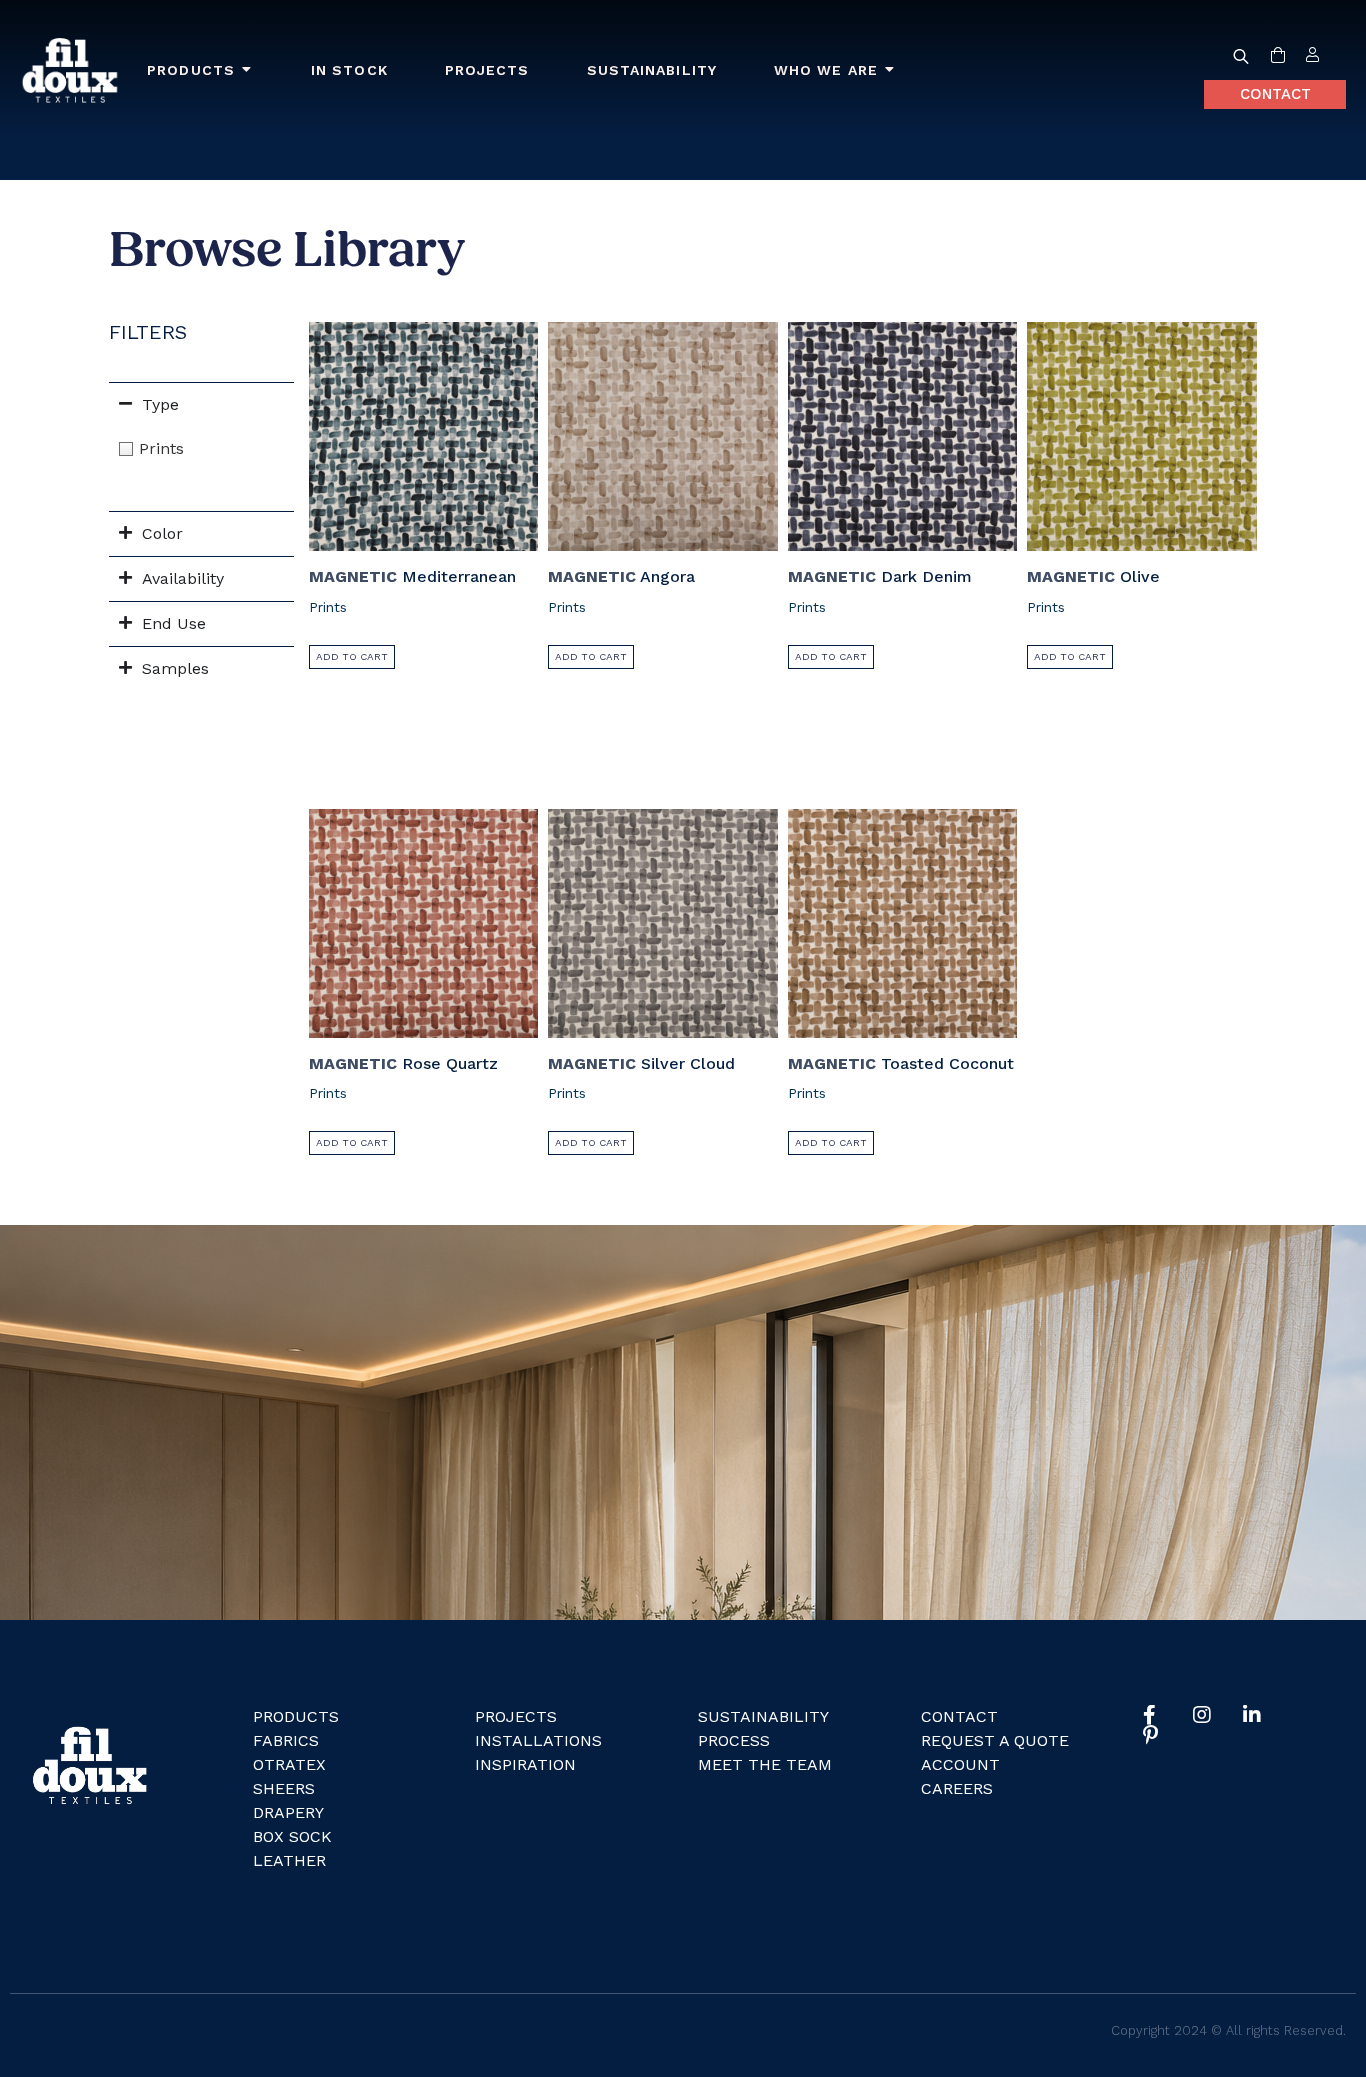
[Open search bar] (1241, 56)
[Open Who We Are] (890, 70)
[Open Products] (247, 70)
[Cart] (1278, 56)
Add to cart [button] (352, 656)
